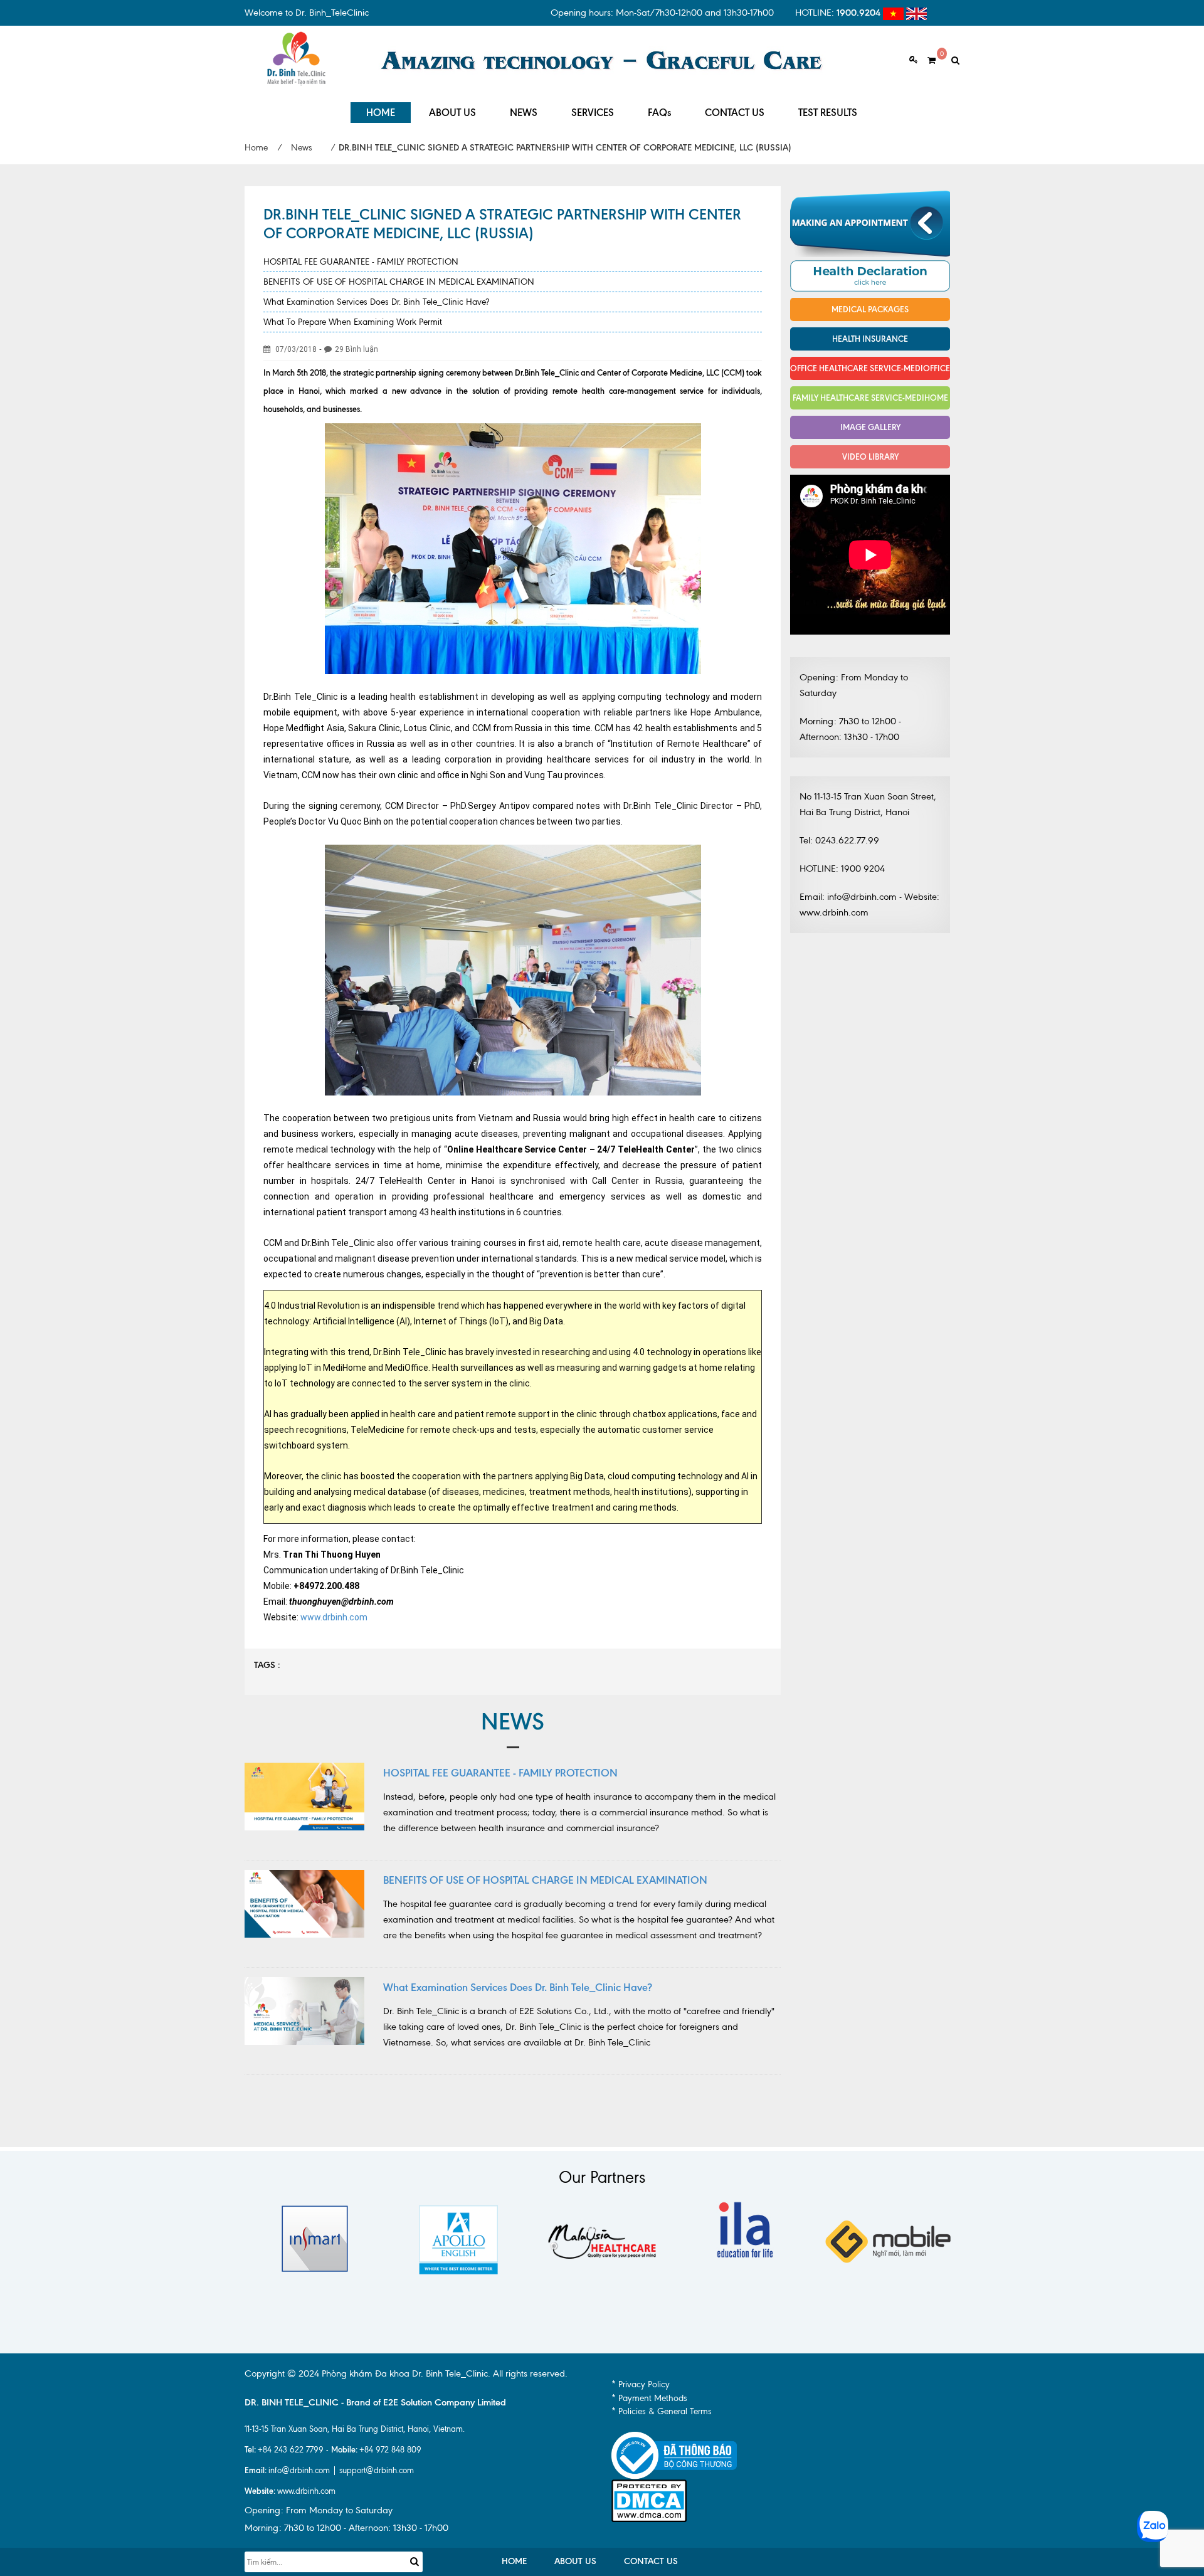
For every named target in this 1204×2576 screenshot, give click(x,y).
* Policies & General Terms (662, 2411)
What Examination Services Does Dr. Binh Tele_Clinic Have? (376, 302)
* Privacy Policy (641, 2384)
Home (256, 148)
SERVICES (593, 113)
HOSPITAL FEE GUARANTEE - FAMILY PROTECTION (361, 262)
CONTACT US (735, 113)
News (302, 148)
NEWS (524, 113)
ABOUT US (452, 113)
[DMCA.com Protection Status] (649, 2500)
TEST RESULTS (828, 113)
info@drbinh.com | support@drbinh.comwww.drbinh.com (329, 2480)
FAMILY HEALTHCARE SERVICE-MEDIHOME (870, 398)
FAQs (659, 113)
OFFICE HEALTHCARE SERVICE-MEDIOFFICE (870, 368)
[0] (927, 61)
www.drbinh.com (334, 1617)
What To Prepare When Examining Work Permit (353, 322)
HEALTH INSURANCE (870, 339)
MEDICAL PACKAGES (870, 309)
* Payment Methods (649, 2398)
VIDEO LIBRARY (870, 457)
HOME (381, 113)
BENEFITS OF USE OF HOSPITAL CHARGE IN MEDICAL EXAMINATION (399, 282)
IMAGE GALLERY (870, 427)
